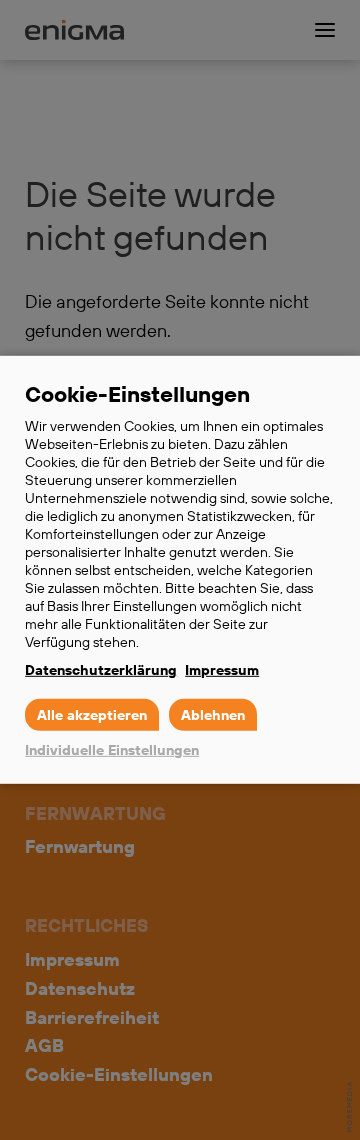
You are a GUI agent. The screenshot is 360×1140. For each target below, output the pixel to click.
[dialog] (180, 570)
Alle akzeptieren (92, 715)
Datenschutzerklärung (101, 670)
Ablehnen (213, 715)
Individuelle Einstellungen (112, 750)
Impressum (222, 670)
